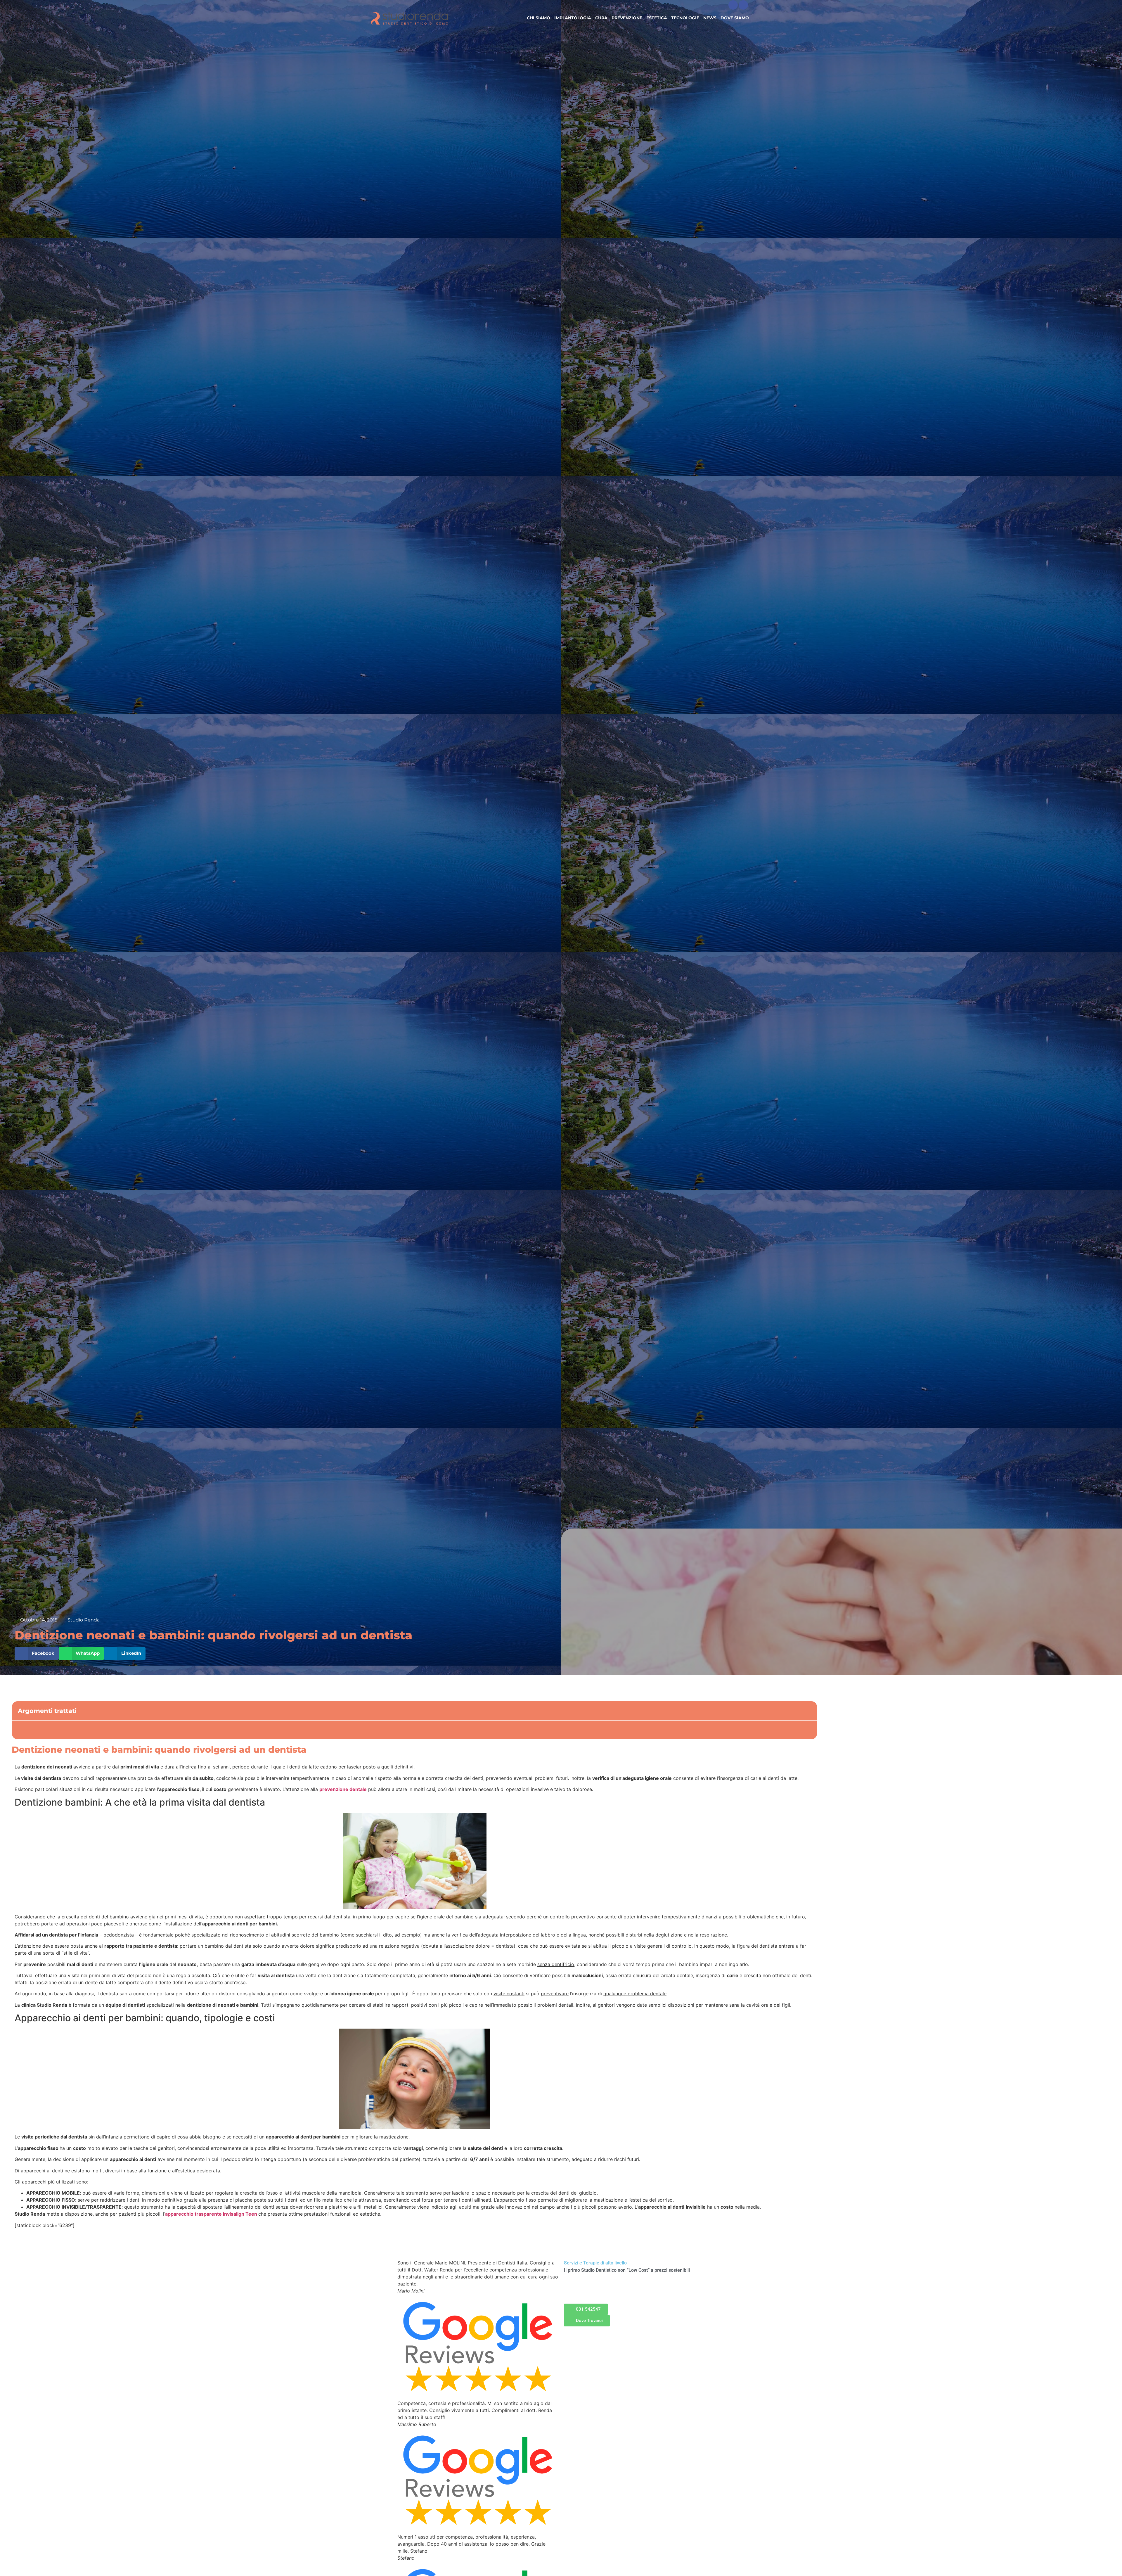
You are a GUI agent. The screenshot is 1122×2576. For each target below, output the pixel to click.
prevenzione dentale (343, 1789)
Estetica (657, 18)
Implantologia (573, 18)
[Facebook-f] (733, 5)
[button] (37, 1653)
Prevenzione (627, 18)
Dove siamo (735, 18)
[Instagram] (743, 5)
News (710, 18)
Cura (601, 18)
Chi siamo (539, 18)
